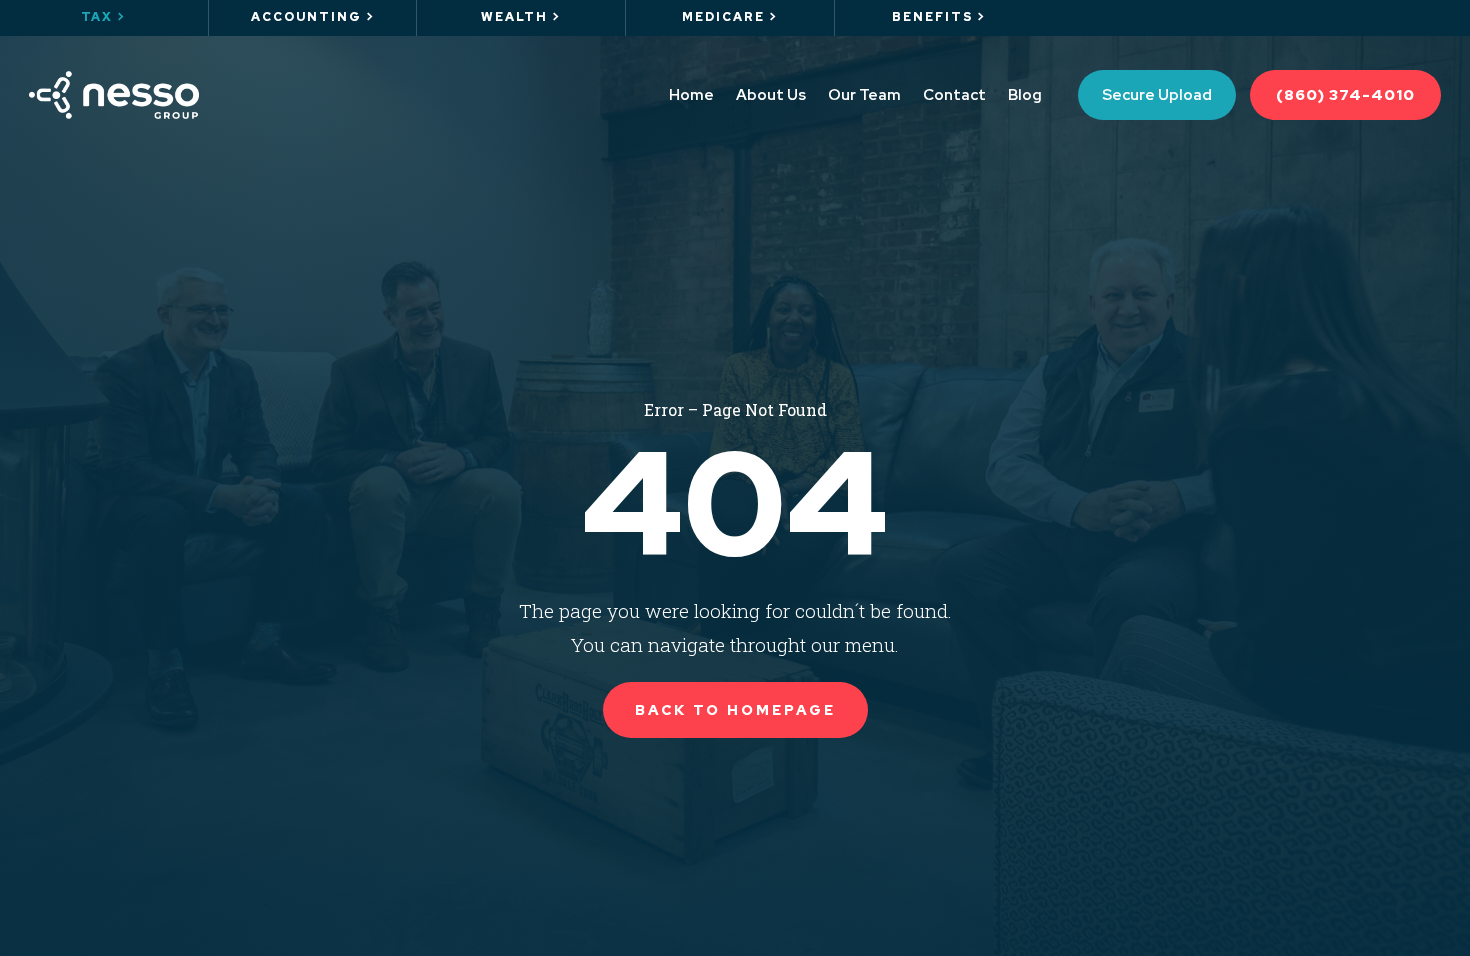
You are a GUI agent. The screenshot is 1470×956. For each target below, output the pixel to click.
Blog (1025, 95)
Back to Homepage (735, 710)
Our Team (864, 95)
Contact (954, 95)
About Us (771, 95)
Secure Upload (1157, 95)
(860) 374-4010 (1345, 95)
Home (691, 95)
